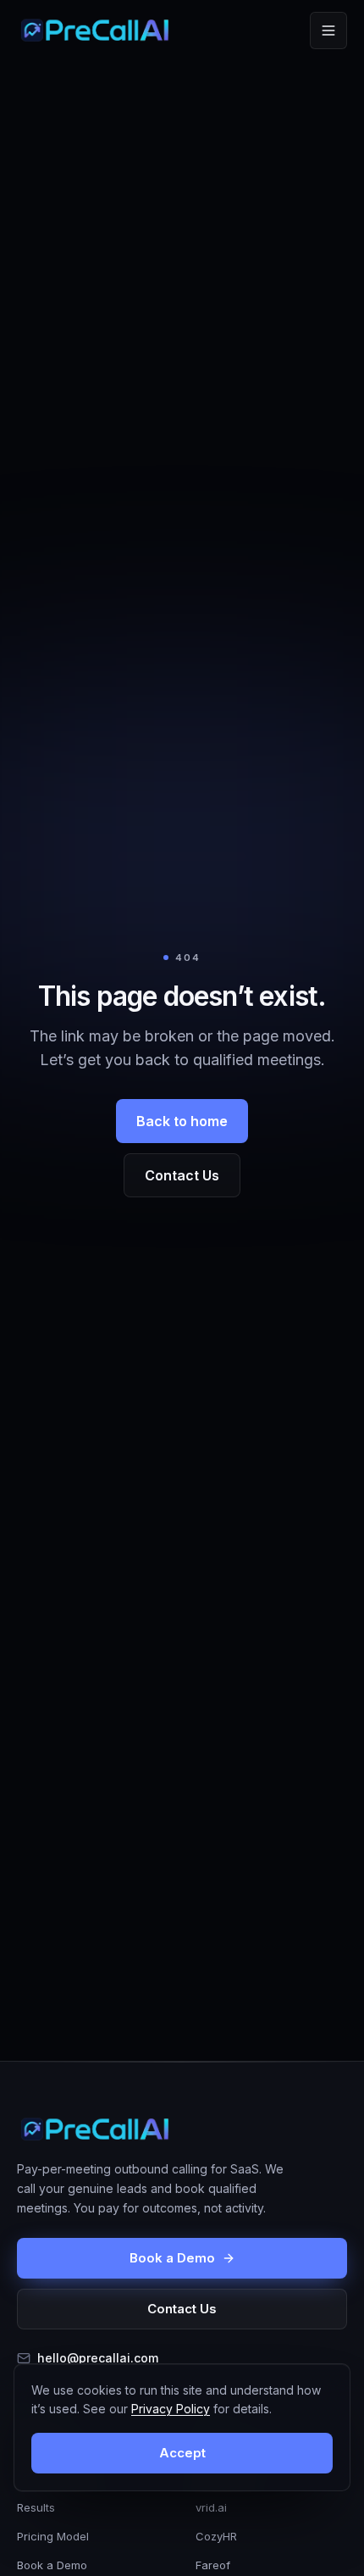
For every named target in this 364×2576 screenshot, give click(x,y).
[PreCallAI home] (95, 31)
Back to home (182, 1121)
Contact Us (182, 1175)
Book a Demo (172, 2258)
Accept (182, 2453)
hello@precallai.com (98, 2358)
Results (36, 2507)
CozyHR (216, 2536)
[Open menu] (328, 31)
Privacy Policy (171, 2409)
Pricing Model (53, 2536)
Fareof (213, 2565)
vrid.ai (211, 2507)
